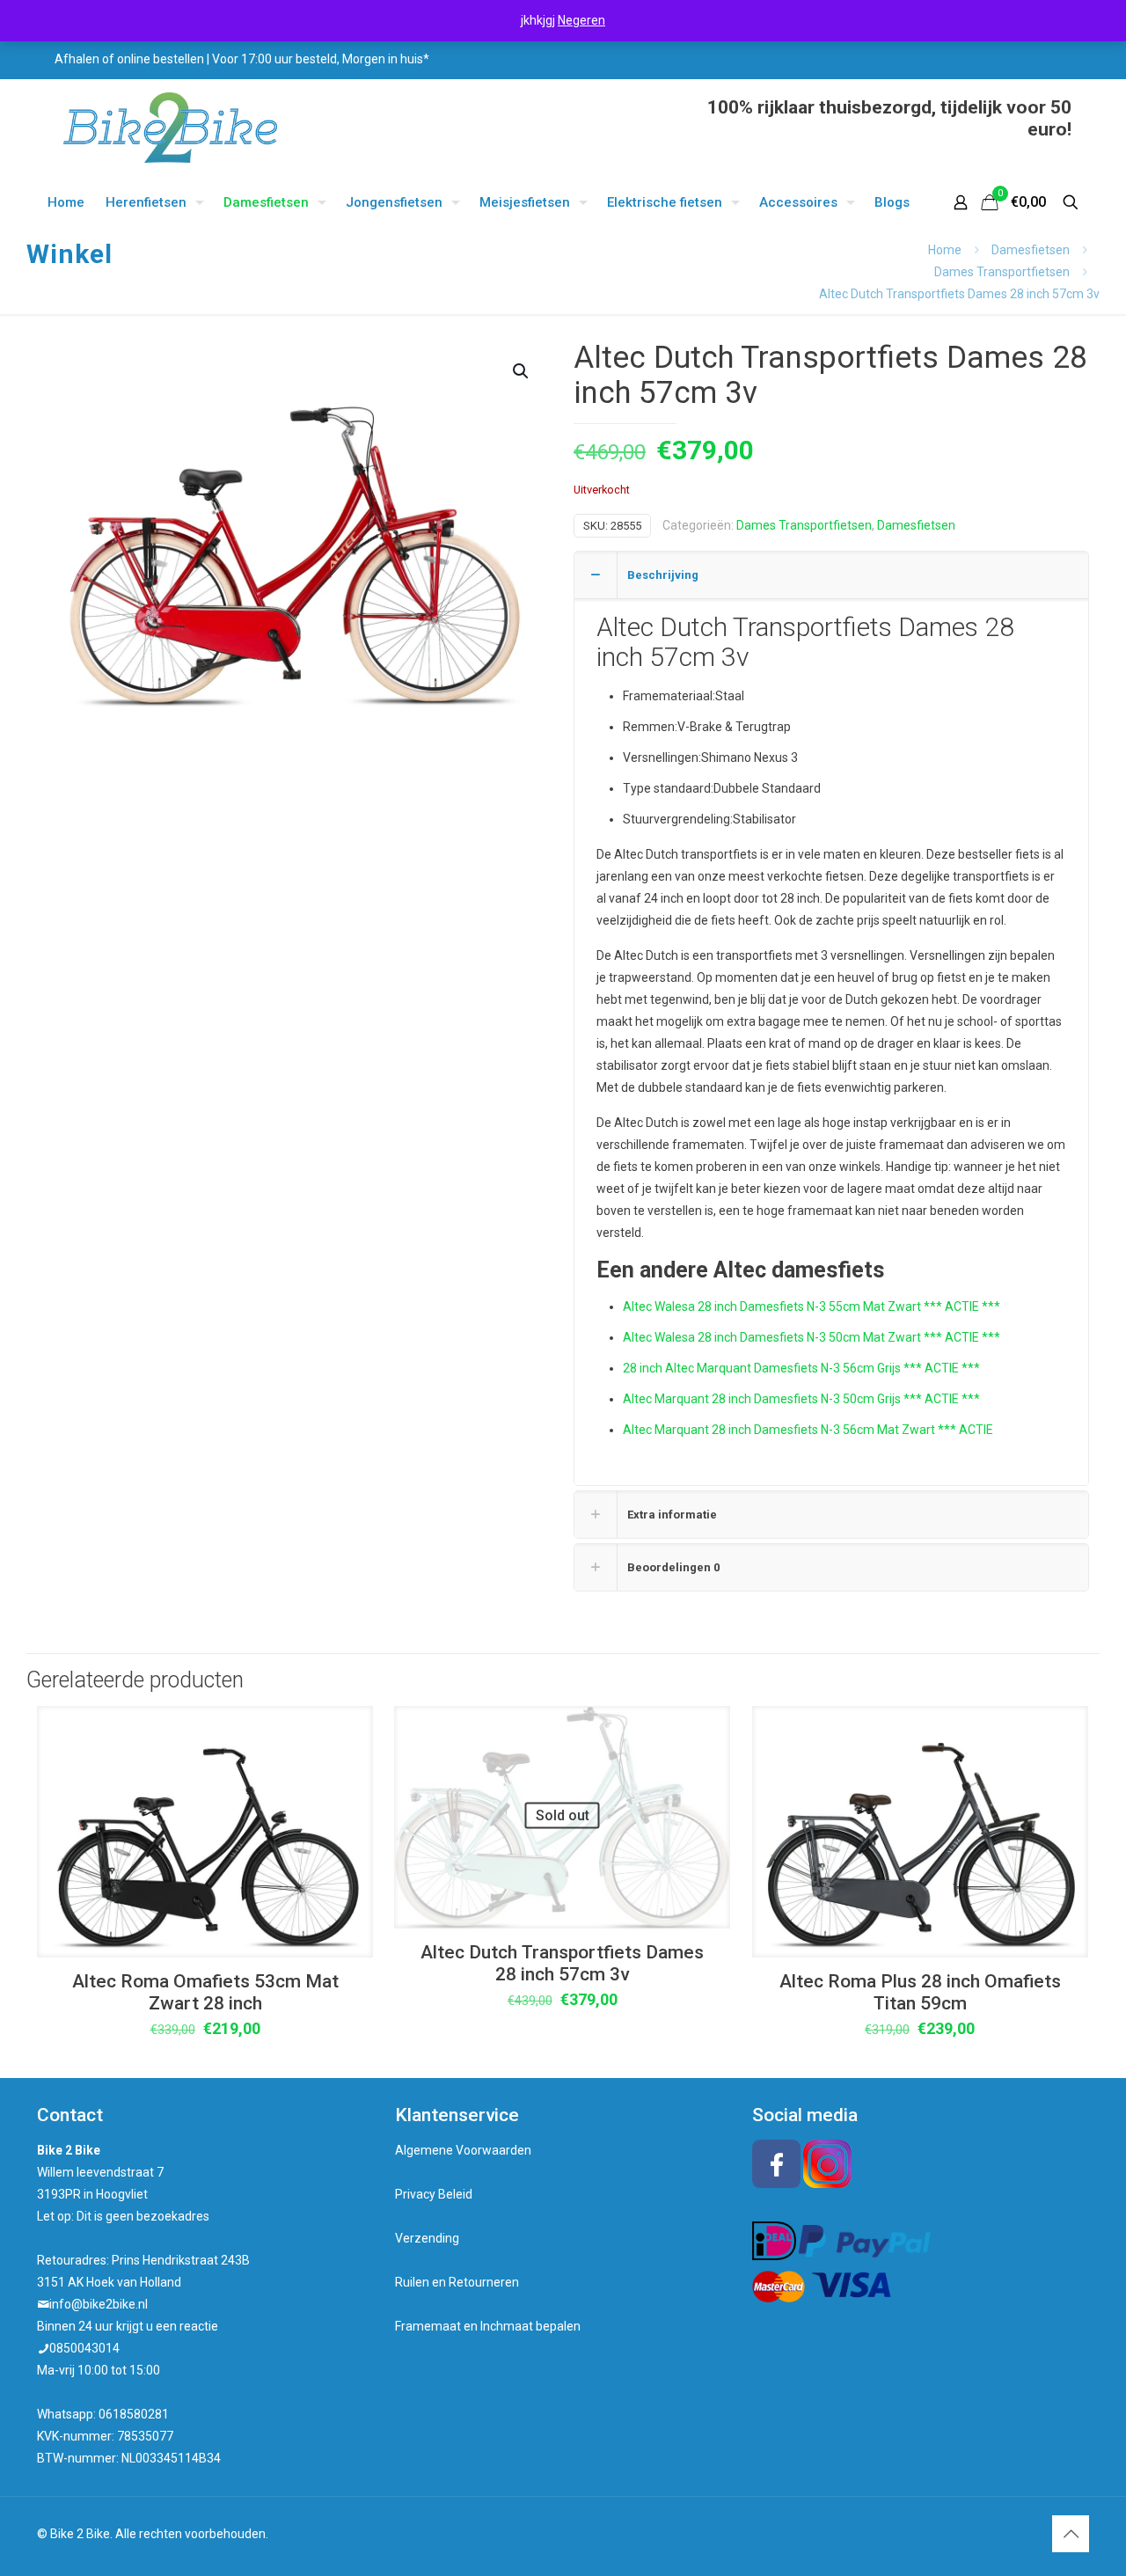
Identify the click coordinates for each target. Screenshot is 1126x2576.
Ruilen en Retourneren (457, 2282)
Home (945, 250)
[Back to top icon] (1071, 2534)
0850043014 (84, 2348)
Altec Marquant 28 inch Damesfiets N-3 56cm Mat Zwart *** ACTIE (808, 1430)
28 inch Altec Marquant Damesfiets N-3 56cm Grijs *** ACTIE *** (801, 1368)
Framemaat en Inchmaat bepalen (488, 2326)
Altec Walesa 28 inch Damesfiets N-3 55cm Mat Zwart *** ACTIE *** (812, 1306)
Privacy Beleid (434, 2194)
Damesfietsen (1031, 250)
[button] (522, 371)
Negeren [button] (581, 20)
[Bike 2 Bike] (170, 128)
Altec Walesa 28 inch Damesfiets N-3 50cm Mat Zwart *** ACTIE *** (812, 1337)
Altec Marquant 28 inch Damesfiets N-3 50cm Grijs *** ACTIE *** (801, 1399)
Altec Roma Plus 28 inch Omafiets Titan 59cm (920, 1992)
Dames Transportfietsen (1002, 272)
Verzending (427, 2238)
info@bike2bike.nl (99, 2304)
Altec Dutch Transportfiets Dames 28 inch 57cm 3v (562, 1963)
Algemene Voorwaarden (463, 2150)
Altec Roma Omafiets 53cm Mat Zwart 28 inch (205, 1992)
